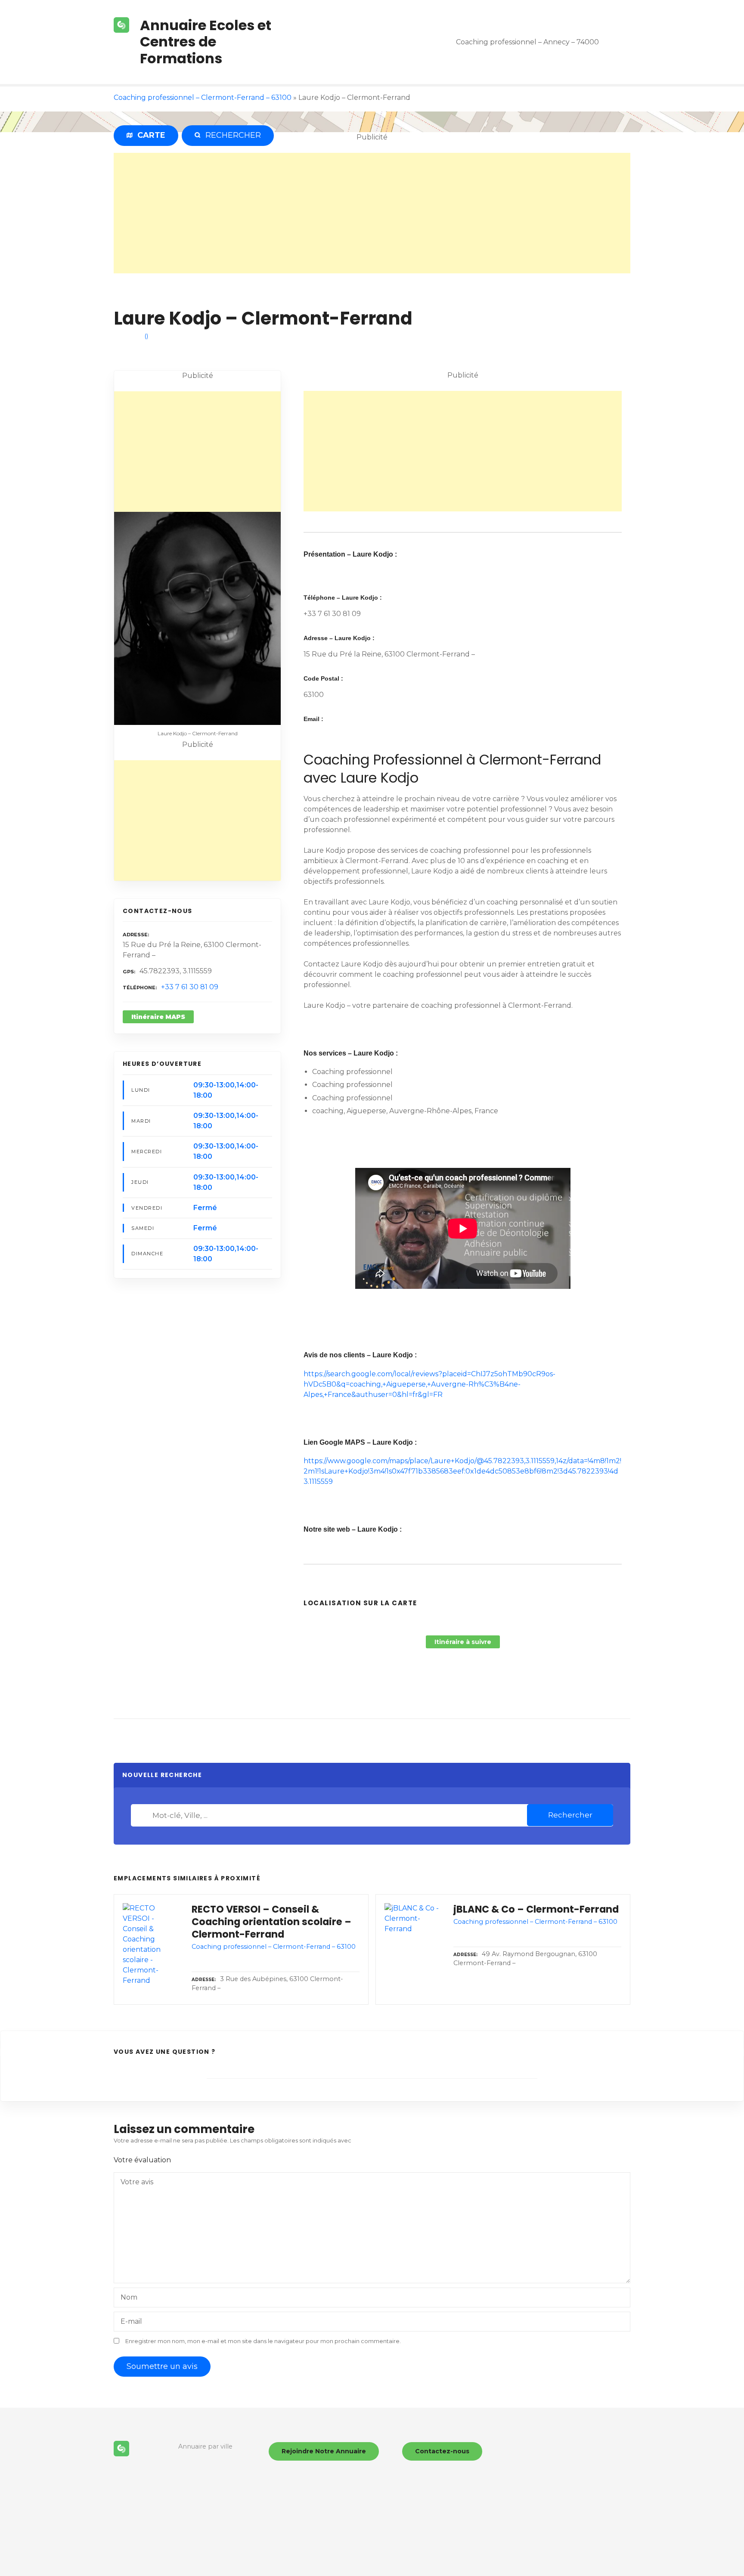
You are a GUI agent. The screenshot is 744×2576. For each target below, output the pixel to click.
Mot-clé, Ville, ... (143, 1815)
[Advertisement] (372, 213)
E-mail (131, 2321)
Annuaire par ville (205, 2446)
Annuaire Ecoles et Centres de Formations (206, 42)
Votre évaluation (143, 2160)
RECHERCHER (231, 135)
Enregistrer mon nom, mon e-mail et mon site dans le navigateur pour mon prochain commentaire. (263, 2341)
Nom (129, 2297)
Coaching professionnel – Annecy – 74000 (527, 42)
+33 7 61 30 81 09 (190, 987)
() (146, 336)
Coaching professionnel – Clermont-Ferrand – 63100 (203, 98)
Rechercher (570, 1815)
